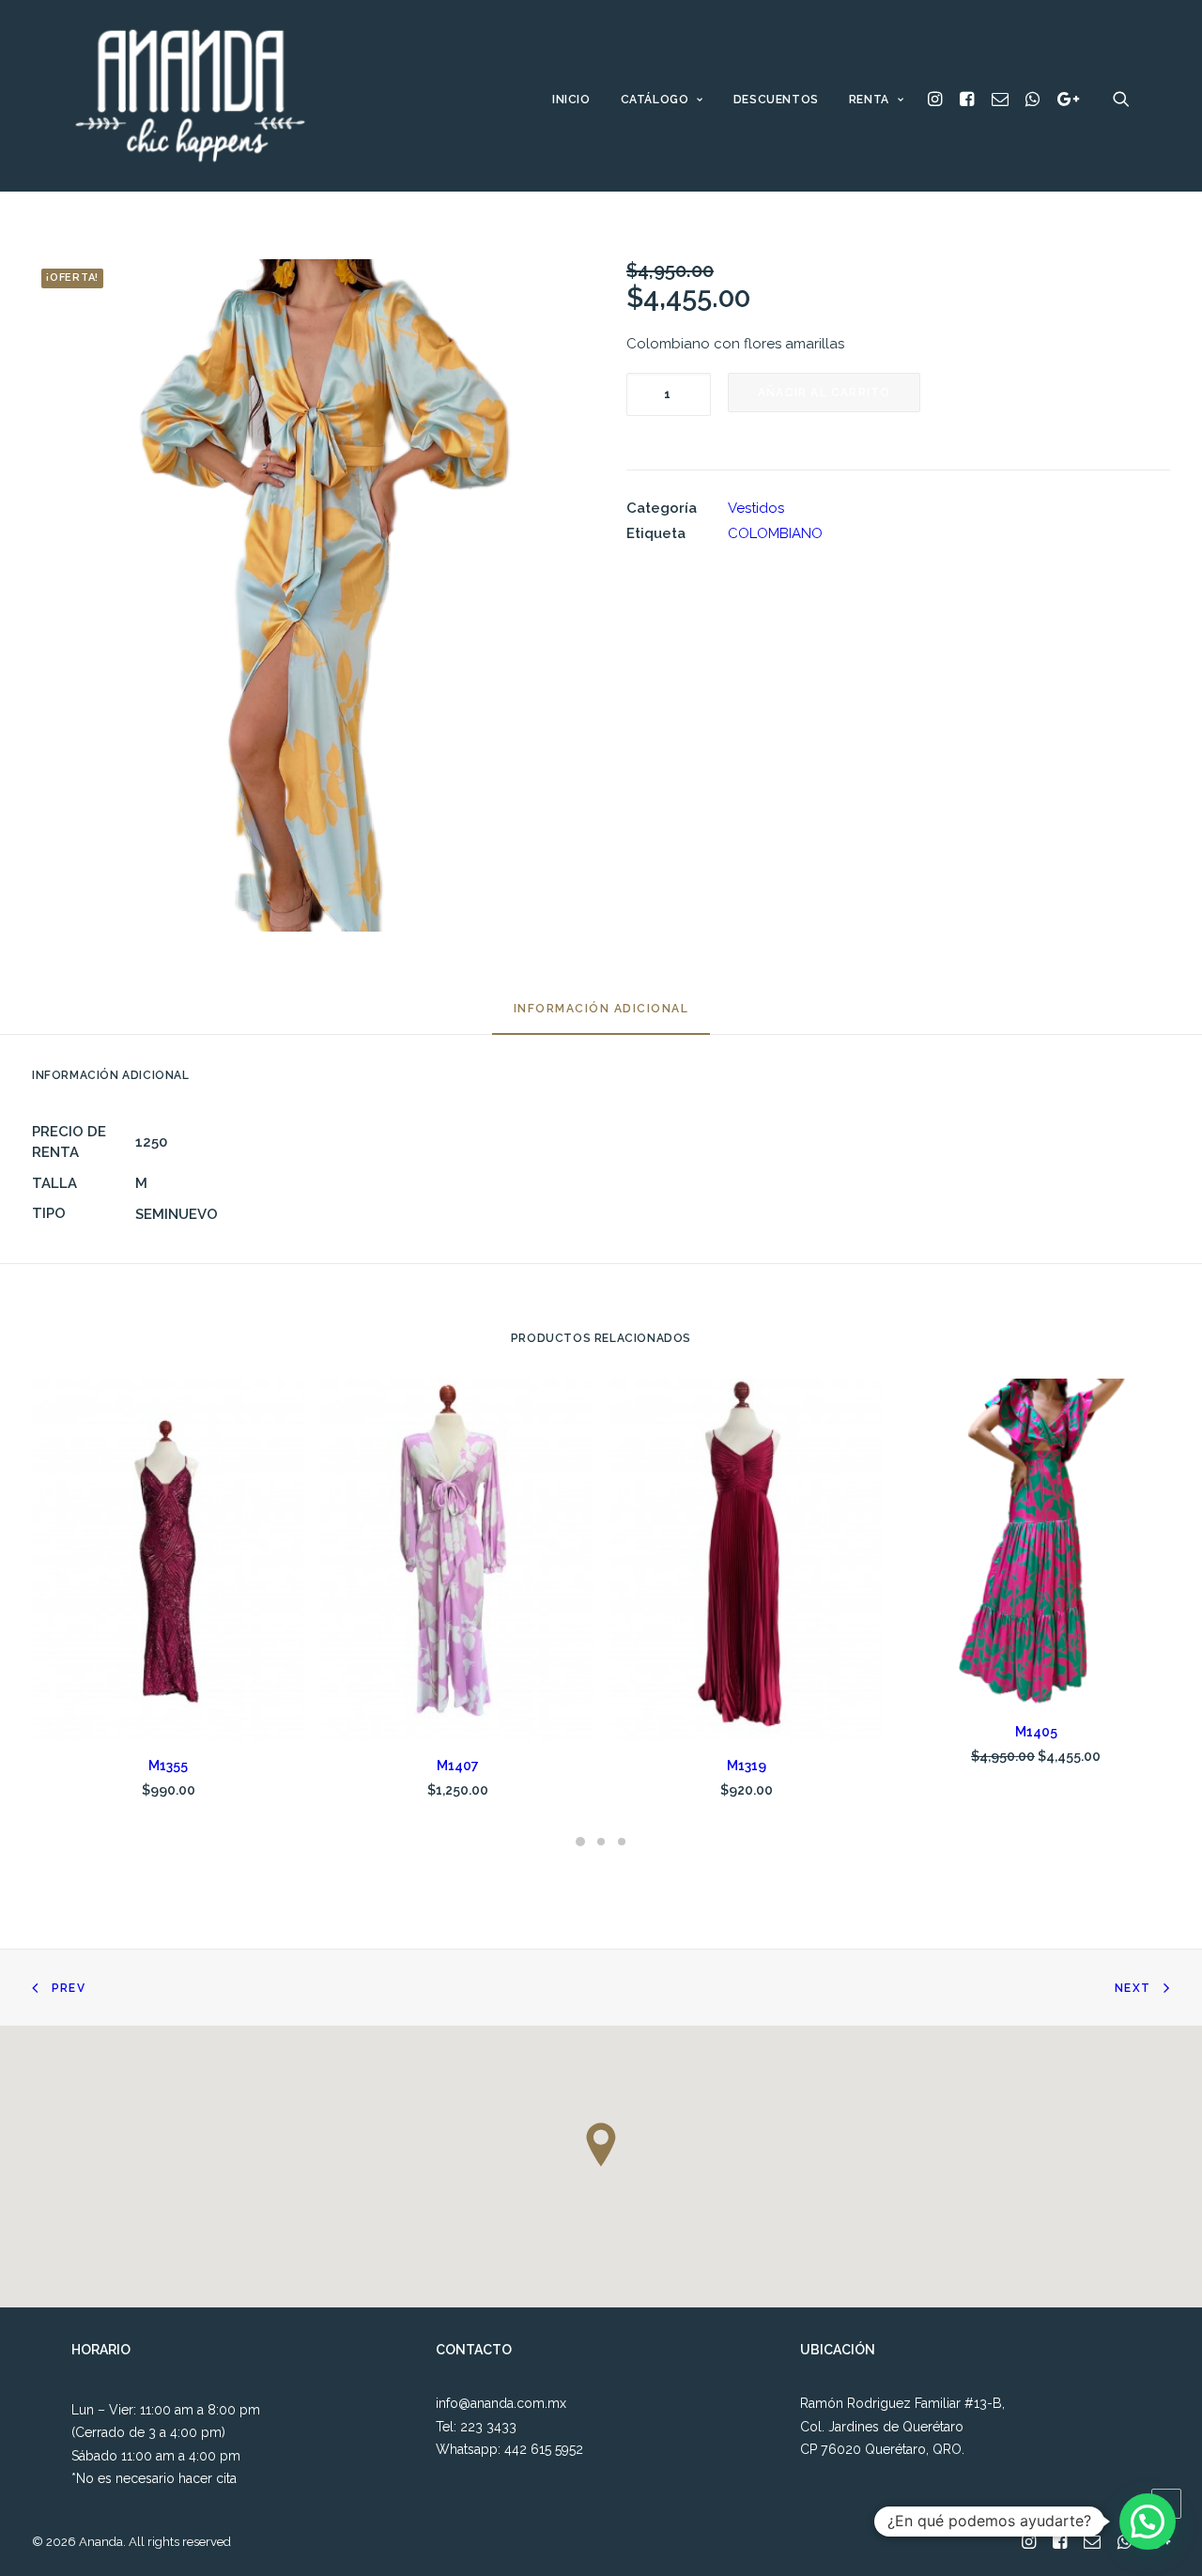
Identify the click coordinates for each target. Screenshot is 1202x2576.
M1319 (747, 1766)
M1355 (168, 1766)
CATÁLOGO (655, 100)
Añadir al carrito (824, 393)
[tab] (601, 1017)
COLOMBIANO (775, 533)
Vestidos (756, 508)
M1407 (458, 1766)
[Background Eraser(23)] (304, 595)
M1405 (1036, 1732)
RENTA (869, 100)
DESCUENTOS (776, 100)
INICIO (571, 100)
